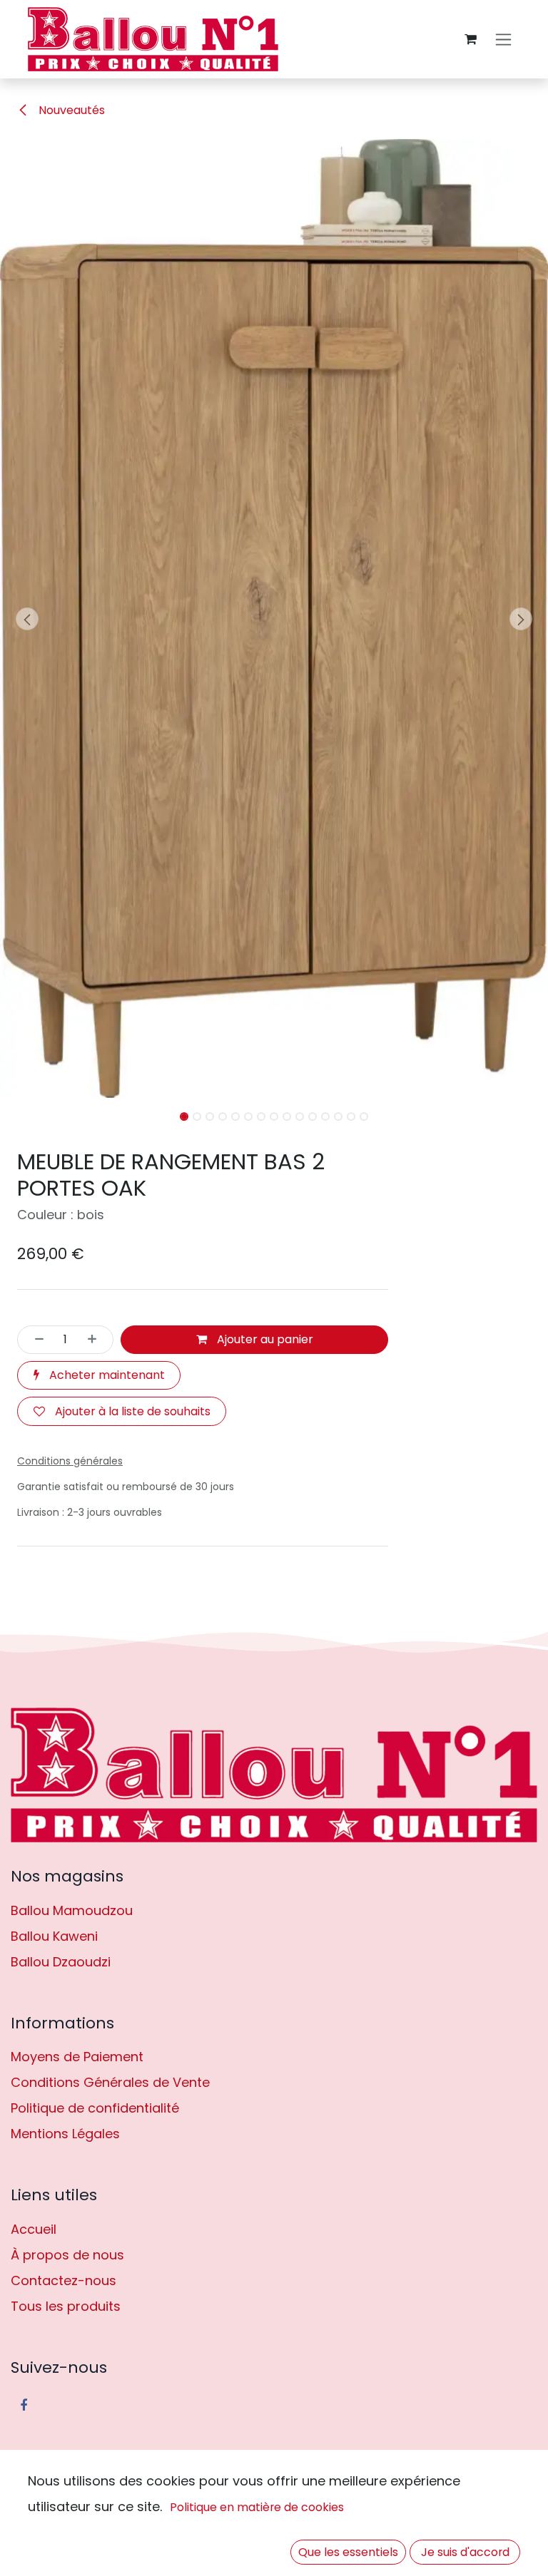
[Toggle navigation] (503, 40)
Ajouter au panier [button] (264, 1339)
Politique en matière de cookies (257, 2507)
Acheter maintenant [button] (106, 1375)
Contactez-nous (64, 2280)
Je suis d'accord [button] (465, 2552)
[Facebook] (24, 2406)
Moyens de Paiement (77, 2057)
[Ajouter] (96, 1340)
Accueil (34, 2229)
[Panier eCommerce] (470, 39)
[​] (274, 1775)
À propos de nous (67, 2255)
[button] (27, 619)
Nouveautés (70, 110)
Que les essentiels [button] (348, 2552)
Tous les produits (66, 2306)
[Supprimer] (35, 1340)
